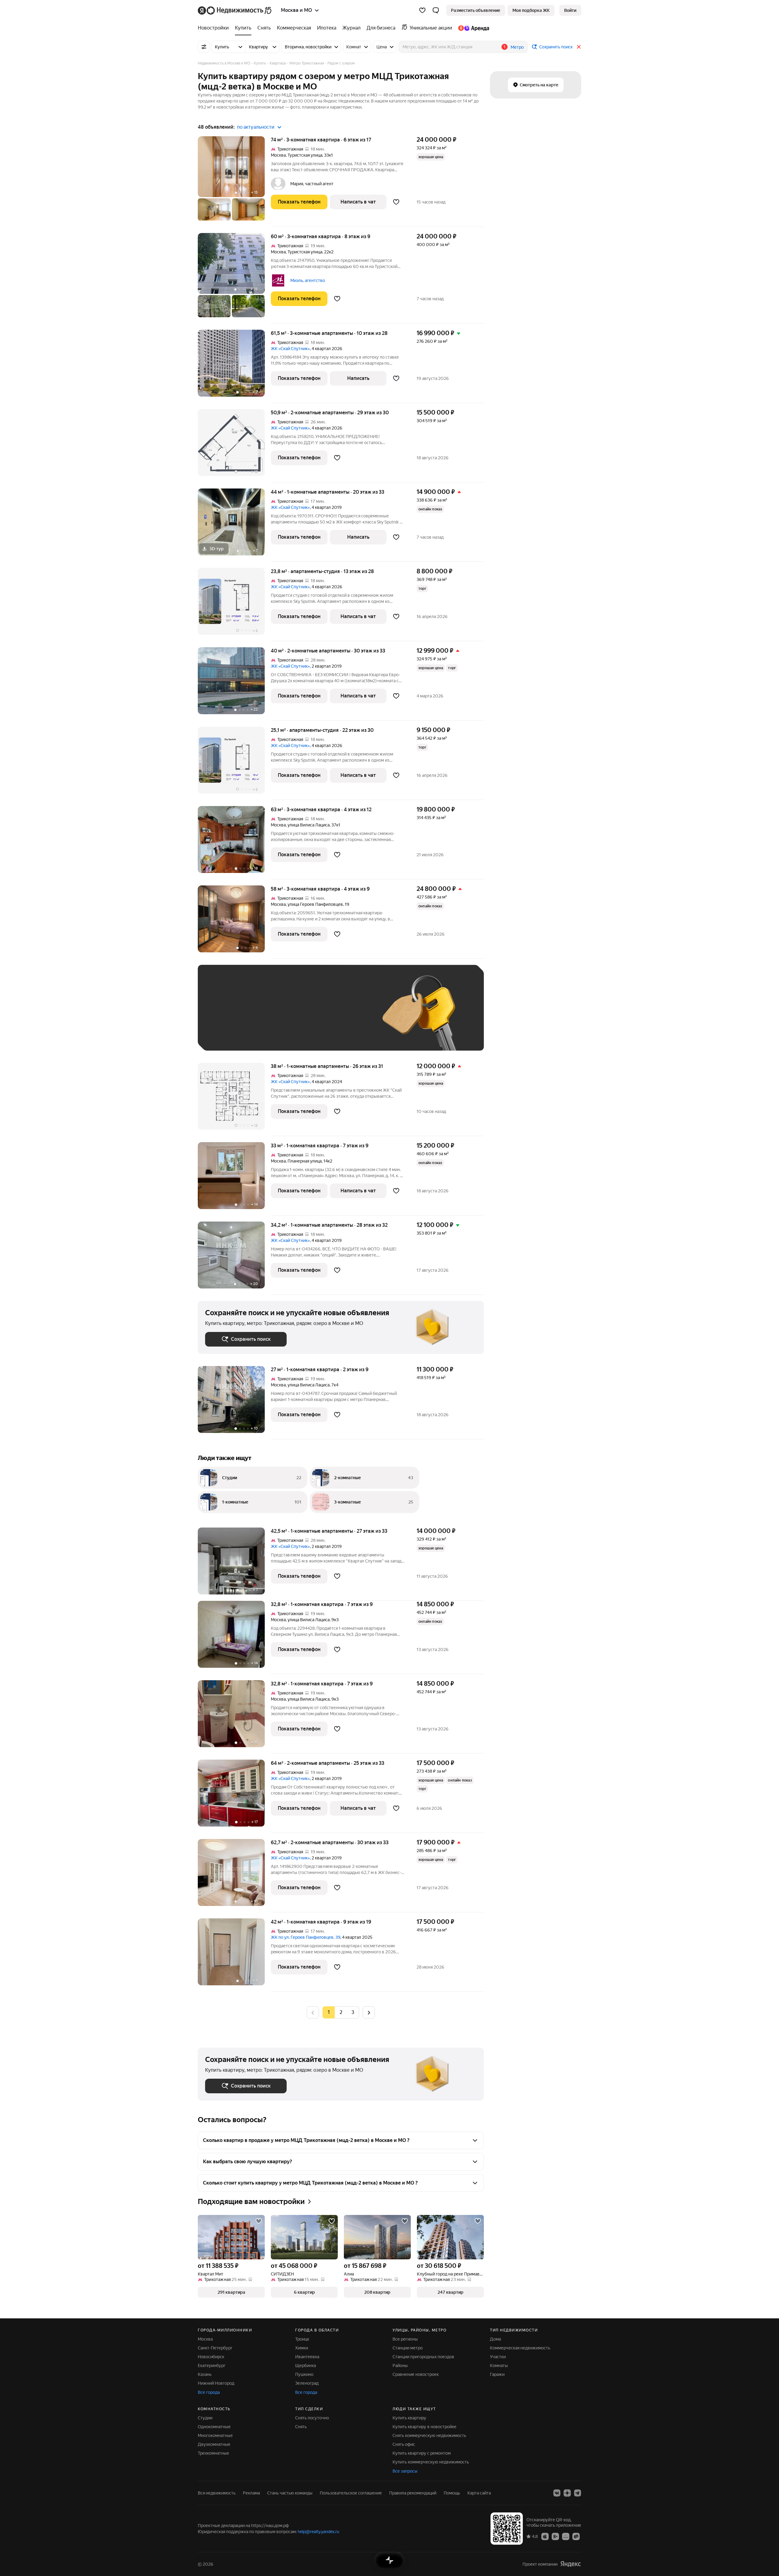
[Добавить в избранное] (396, 202)
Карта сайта (479, 2493)
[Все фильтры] (204, 47)
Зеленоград (307, 2383)
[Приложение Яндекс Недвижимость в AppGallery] (566, 2536)
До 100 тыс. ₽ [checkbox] (346, 1017)
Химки (302, 2348)
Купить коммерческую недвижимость (431, 2462)
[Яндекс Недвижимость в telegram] (578, 2493)
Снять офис (404, 2444)
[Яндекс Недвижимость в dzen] (567, 2493)
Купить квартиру (409, 2418)
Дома (495, 2339)
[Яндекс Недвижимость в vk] (557, 2493)
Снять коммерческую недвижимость (429, 2435)
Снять (301, 2427)
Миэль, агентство (308, 280)
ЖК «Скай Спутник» (290, 349)
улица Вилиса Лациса (309, 825)
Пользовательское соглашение (351, 2493)
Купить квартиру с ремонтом (422, 2453)
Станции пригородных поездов (423, 2357)
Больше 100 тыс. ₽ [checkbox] (231, 1034)
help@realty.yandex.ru (318, 2532)
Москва (278, 155)
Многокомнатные (215, 2435)
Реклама (251, 2493)
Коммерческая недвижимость (520, 2348)
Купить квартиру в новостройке (424, 2427)
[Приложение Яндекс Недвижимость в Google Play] (555, 2536)
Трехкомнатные (213, 2453)
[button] (436, 10)
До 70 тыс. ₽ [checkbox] (305, 1017)
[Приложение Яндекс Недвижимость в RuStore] (576, 2536)
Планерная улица (305, 1161)
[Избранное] (422, 10)
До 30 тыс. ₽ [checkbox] (225, 1017)
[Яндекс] (571, 2564)
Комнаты (499, 2366)
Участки (498, 2357)
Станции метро (408, 2348)
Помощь (452, 2493)
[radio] (341, 2012)
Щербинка (306, 2366)
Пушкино (304, 2374)
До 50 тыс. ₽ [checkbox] (265, 1017)
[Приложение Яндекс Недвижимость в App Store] (545, 2536)
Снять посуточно (312, 2418)
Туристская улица (305, 155)
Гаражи (497, 2374)
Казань (205, 2374)
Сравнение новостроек (416, 2374)
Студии (205, 2418)
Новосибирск (211, 2357)
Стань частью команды (290, 2493)
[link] (570, 10)
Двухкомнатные (214, 2444)
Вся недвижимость (217, 2493)
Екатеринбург (212, 2366)
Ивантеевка (307, 2357)
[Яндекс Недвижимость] (235, 10)
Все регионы (405, 2339)
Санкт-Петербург (215, 2348)
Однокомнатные (214, 2427)
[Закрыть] (579, 47)
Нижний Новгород (216, 2383)
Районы (400, 2366)
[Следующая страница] (369, 2012)
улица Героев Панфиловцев (315, 904)
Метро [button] (517, 47)
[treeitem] (215, 28)
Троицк (302, 2339)
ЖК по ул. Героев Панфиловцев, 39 (306, 1937)
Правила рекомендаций (413, 2493)
